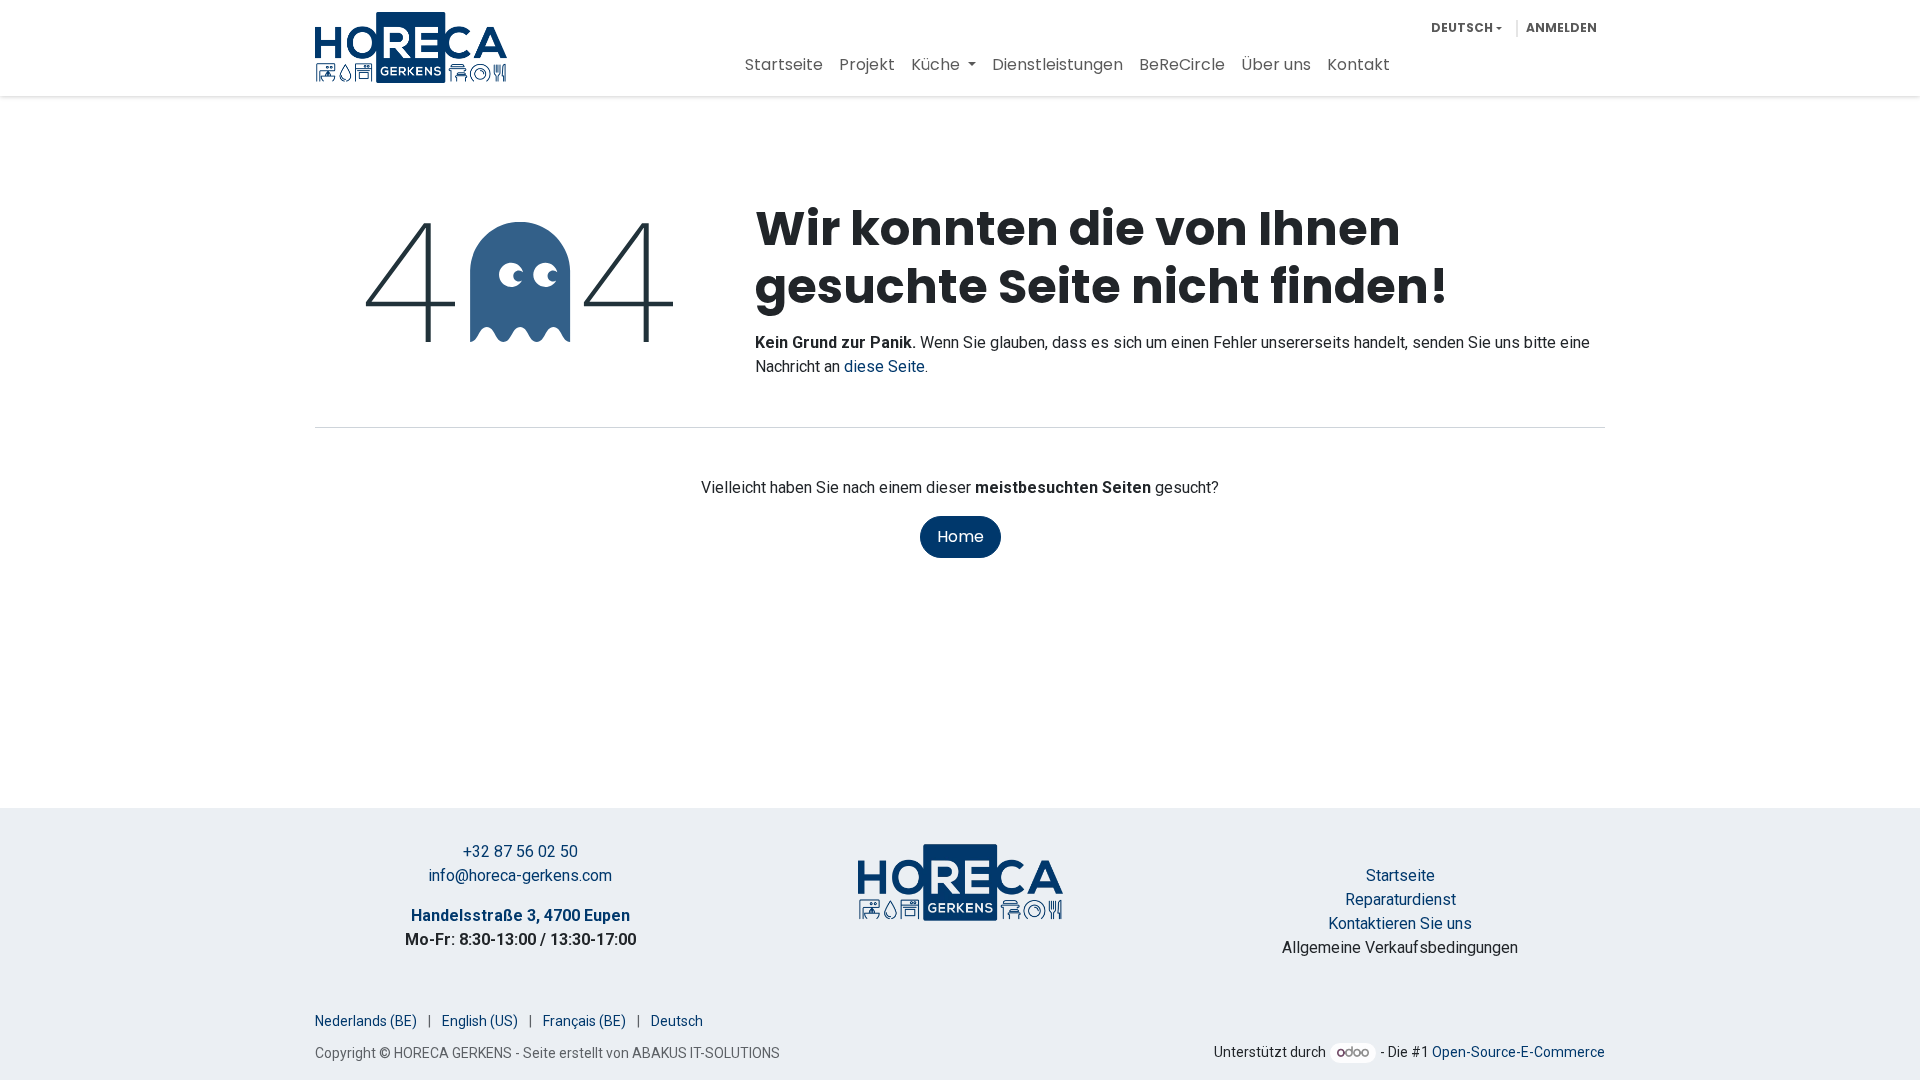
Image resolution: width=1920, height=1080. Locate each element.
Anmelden (1561, 27)
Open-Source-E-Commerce (1518, 1052)
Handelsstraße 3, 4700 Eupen (520, 915)
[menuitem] (784, 65)
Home (960, 536)
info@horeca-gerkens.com (520, 875)
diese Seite (884, 366)
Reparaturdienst (1400, 899)
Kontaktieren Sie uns (1400, 923)
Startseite (1400, 875)
